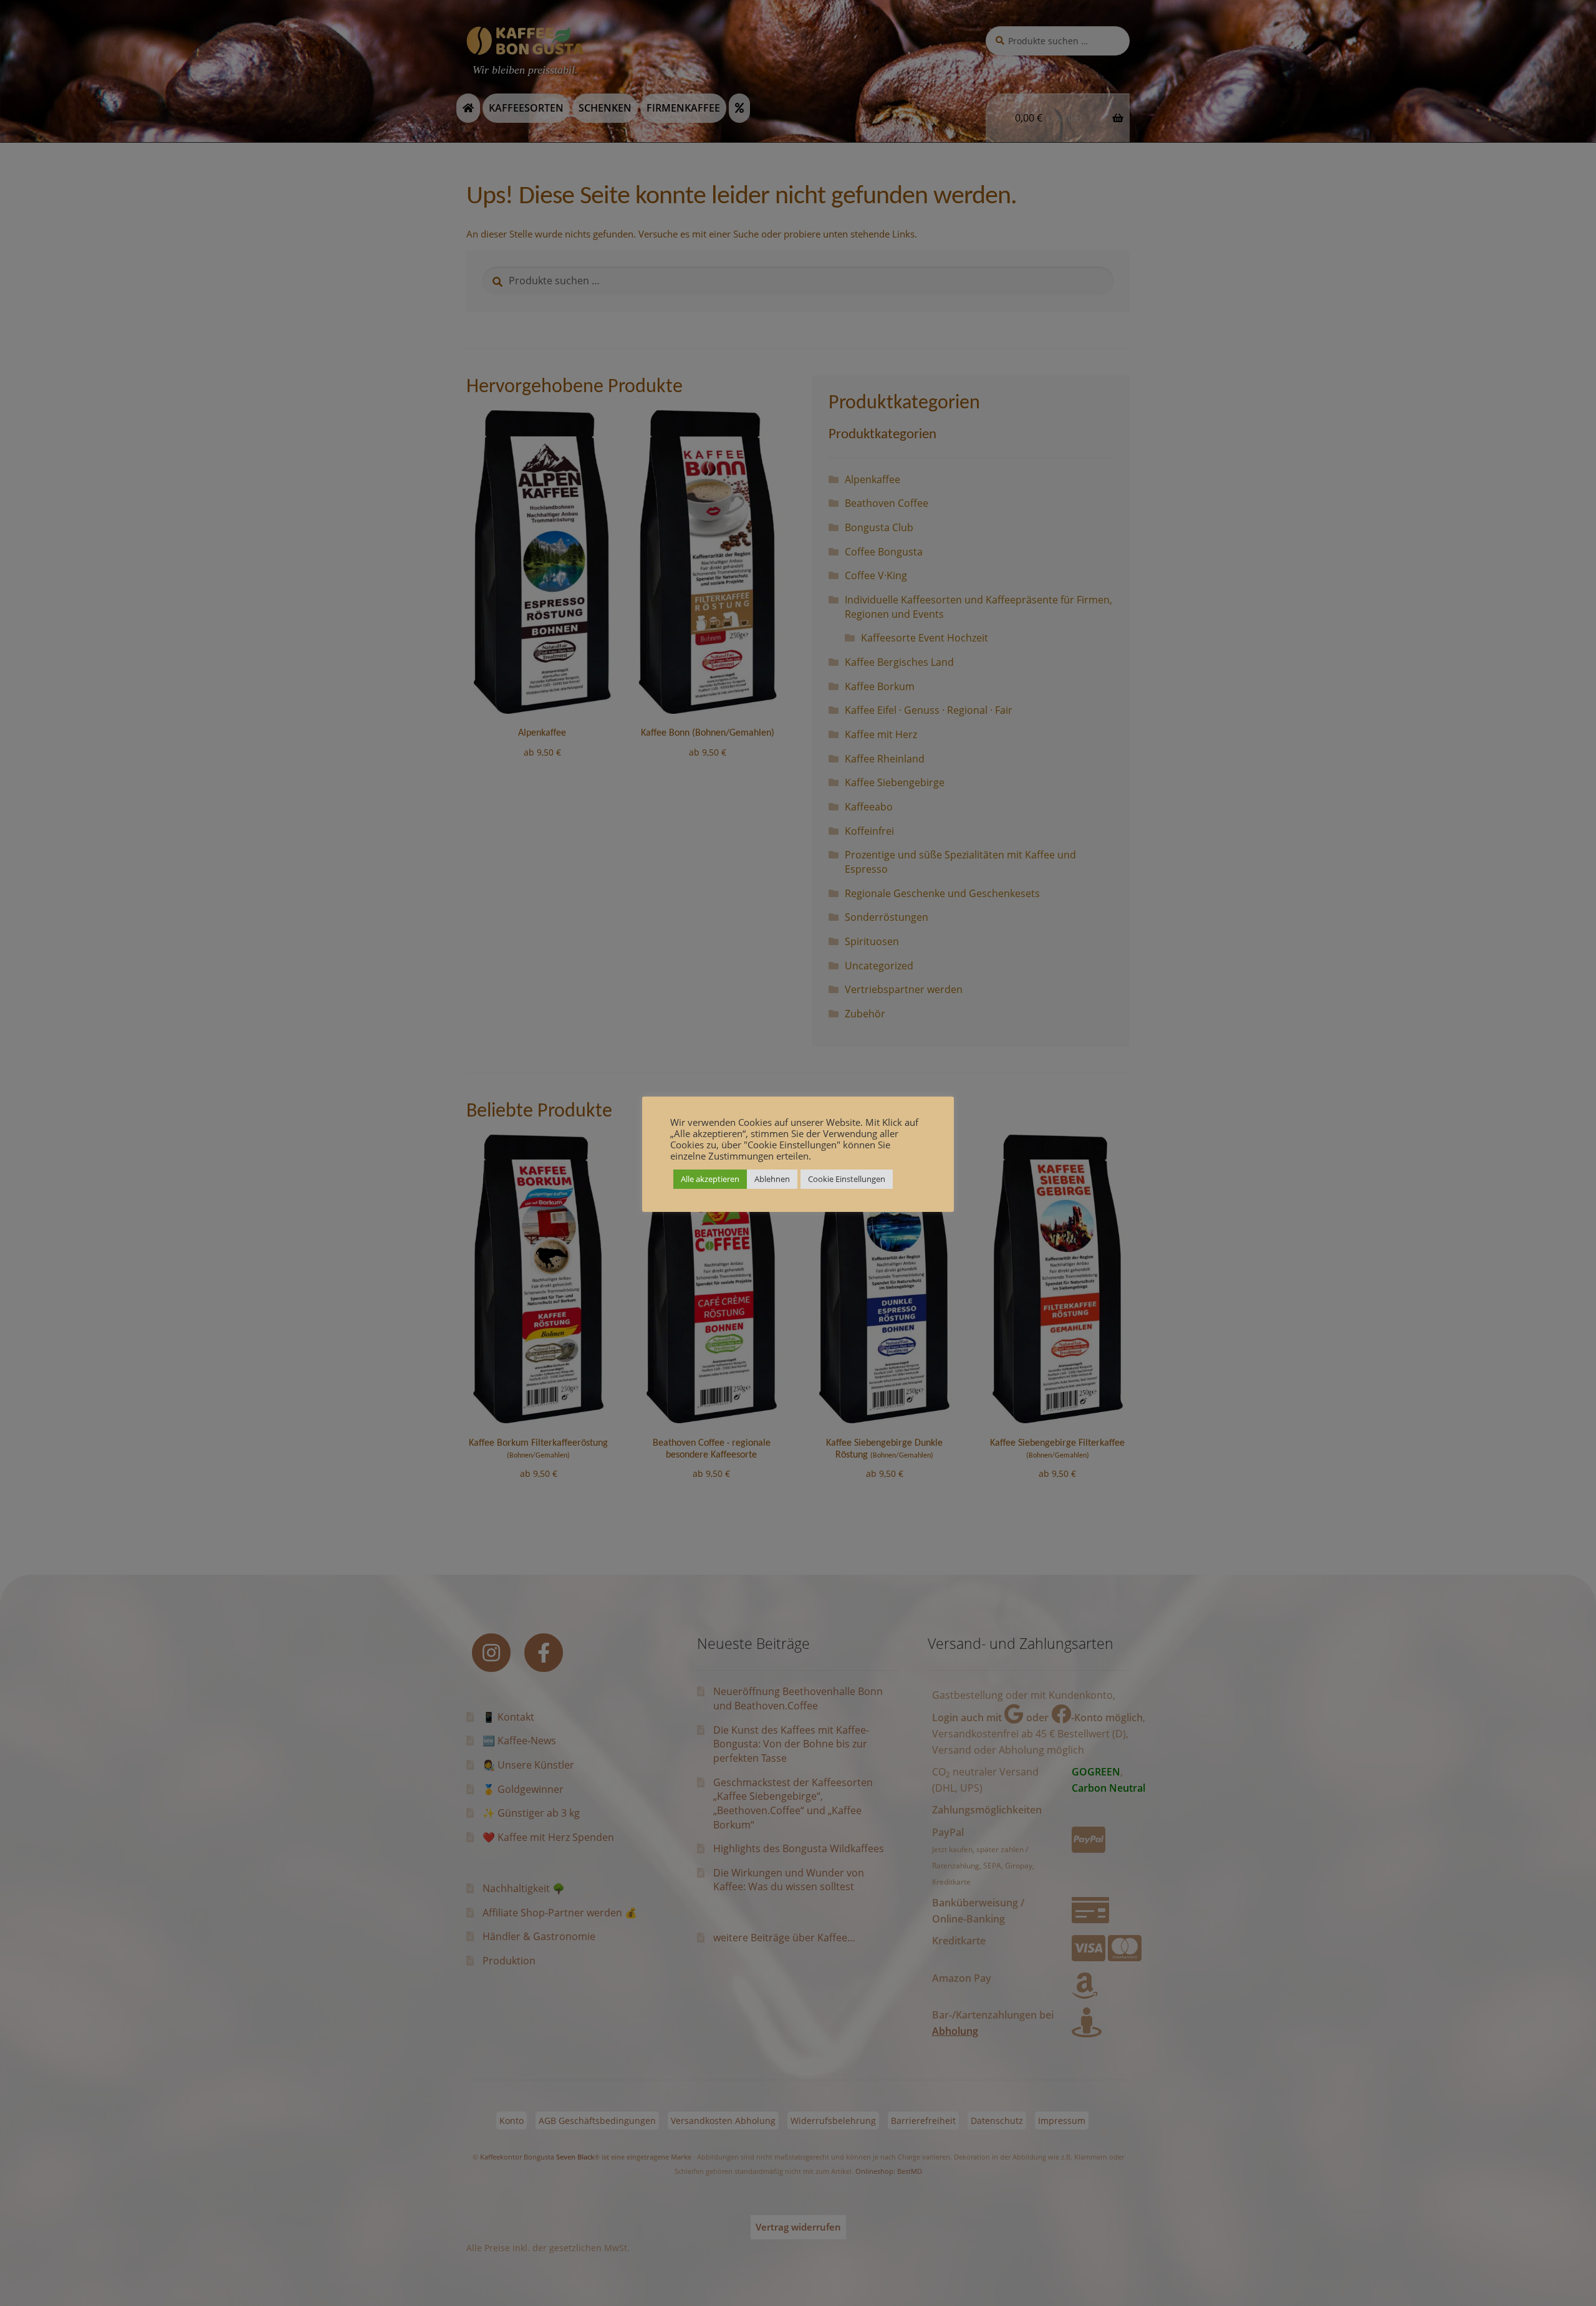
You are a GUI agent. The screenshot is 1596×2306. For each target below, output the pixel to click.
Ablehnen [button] (772, 1179)
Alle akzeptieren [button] (710, 1179)
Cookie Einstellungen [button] (847, 1179)
